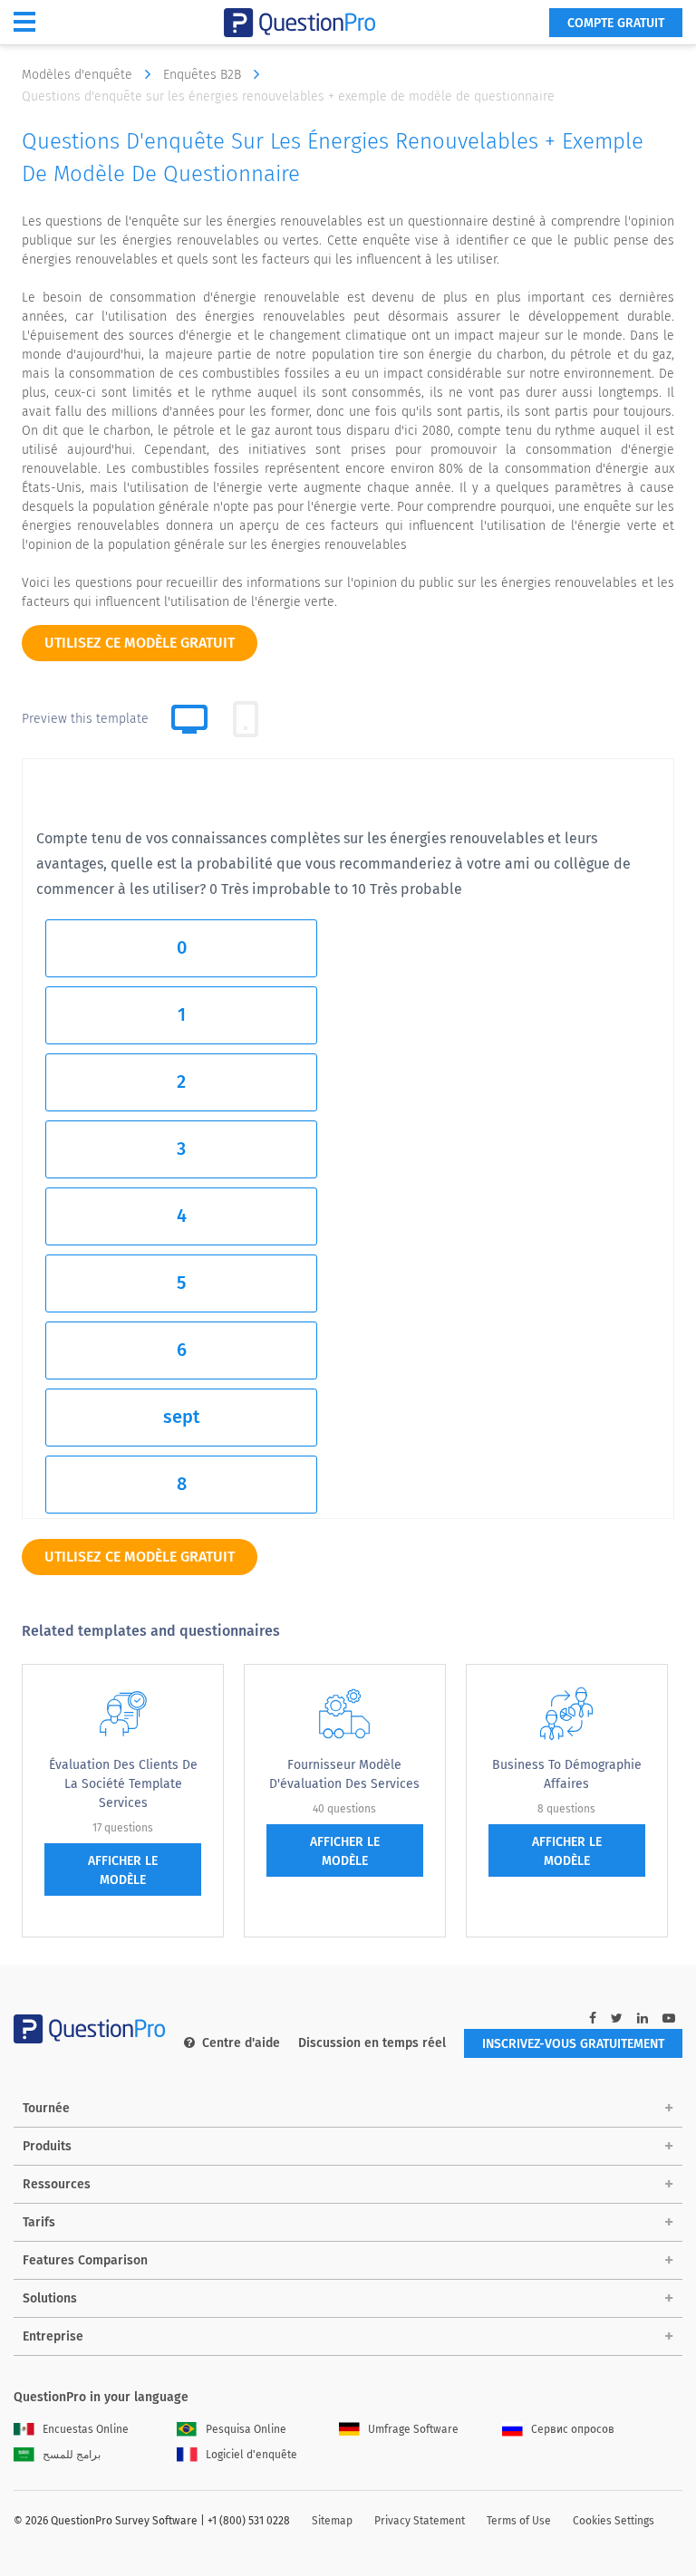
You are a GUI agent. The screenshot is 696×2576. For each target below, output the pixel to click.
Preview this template (85, 719)
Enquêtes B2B (204, 75)
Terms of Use (519, 2521)
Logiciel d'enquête (251, 2455)
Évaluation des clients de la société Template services (123, 1784)
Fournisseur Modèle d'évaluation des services (344, 1774)
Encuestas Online (86, 2429)
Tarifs (39, 2222)
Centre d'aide (241, 2043)
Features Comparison (85, 2260)
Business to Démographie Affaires (567, 1774)
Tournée (46, 2108)
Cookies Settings (614, 2521)
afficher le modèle (123, 1870)
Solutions (50, 2298)
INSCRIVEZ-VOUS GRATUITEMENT (573, 2044)
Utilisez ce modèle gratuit (140, 643)
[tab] (246, 719)
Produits (47, 2146)
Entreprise (53, 2336)
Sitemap (332, 2521)
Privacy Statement (420, 2521)
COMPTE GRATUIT (616, 23)
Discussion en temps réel (372, 2043)
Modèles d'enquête (79, 75)
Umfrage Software (413, 2429)
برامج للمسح (72, 2455)
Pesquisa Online (246, 2429)
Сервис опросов (573, 2429)
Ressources (57, 2184)
